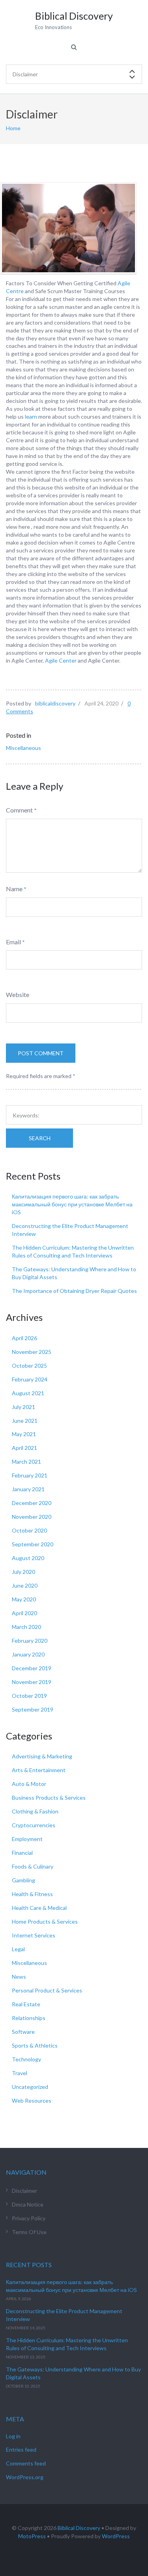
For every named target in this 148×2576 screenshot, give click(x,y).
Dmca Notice (28, 2204)
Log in (13, 2436)
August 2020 (28, 1558)
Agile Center (61, 660)
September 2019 (33, 1709)
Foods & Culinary (33, 1866)
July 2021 (23, 1407)
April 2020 (24, 1613)
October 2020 (29, 1530)
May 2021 (24, 1434)
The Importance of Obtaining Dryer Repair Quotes (74, 1291)
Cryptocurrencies (34, 1825)
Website (18, 994)
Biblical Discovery (79, 2528)
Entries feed (21, 2450)
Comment (19, 810)
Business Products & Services (49, 1798)
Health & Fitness (32, 1894)
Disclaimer (24, 2191)
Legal (18, 1949)
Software (23, 2032)
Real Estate (26, 2004)
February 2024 (30, 1379)
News (19, 1977)
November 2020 (32, 1517)
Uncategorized (30, 2087)
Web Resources (32, 2101)
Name (14, 889)
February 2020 (30, 1641)
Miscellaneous (23, 748)
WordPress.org (25, 2477)
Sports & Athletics (35, 2045)
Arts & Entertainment (39, 1770)
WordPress (116, 2536)
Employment (27, 1839)
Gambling (23, 1880)
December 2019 (32, 1668)
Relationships (29, 2018)
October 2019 (29, 1696)
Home (13, 128)
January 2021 (28, 1489)
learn (31, 416)
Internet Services (34, 1935)
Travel (20, 2073)
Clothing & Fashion (35, 1811)
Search (40, 1138)
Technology (26, 2059)
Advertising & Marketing (42, 1756)
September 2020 (33, 1544)
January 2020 (28, 1654)
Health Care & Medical (39, 1908)
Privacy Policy (29, 2218)
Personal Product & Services (47, 1990)
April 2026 (24, 1338)
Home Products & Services (45, 1921)
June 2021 (25, 1421)
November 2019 (32, 1682)
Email (13, 942)
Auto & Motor (29, 1784)
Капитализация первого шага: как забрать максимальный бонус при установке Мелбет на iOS (72, 1204)
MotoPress (32, 2536)
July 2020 (23, 1572)
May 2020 (24, 1599)
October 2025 (29, 1366)
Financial (22, 1853)
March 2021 (26, 1462)
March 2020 (26, 1627)
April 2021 (24, 1448)
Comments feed (26, 2463)
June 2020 (25, 1585)
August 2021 (28, 1393)
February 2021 (30, 1475)
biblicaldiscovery (55, 703)
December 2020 (32, 1503)
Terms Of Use (29, 2232)
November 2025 (32, 1352)
